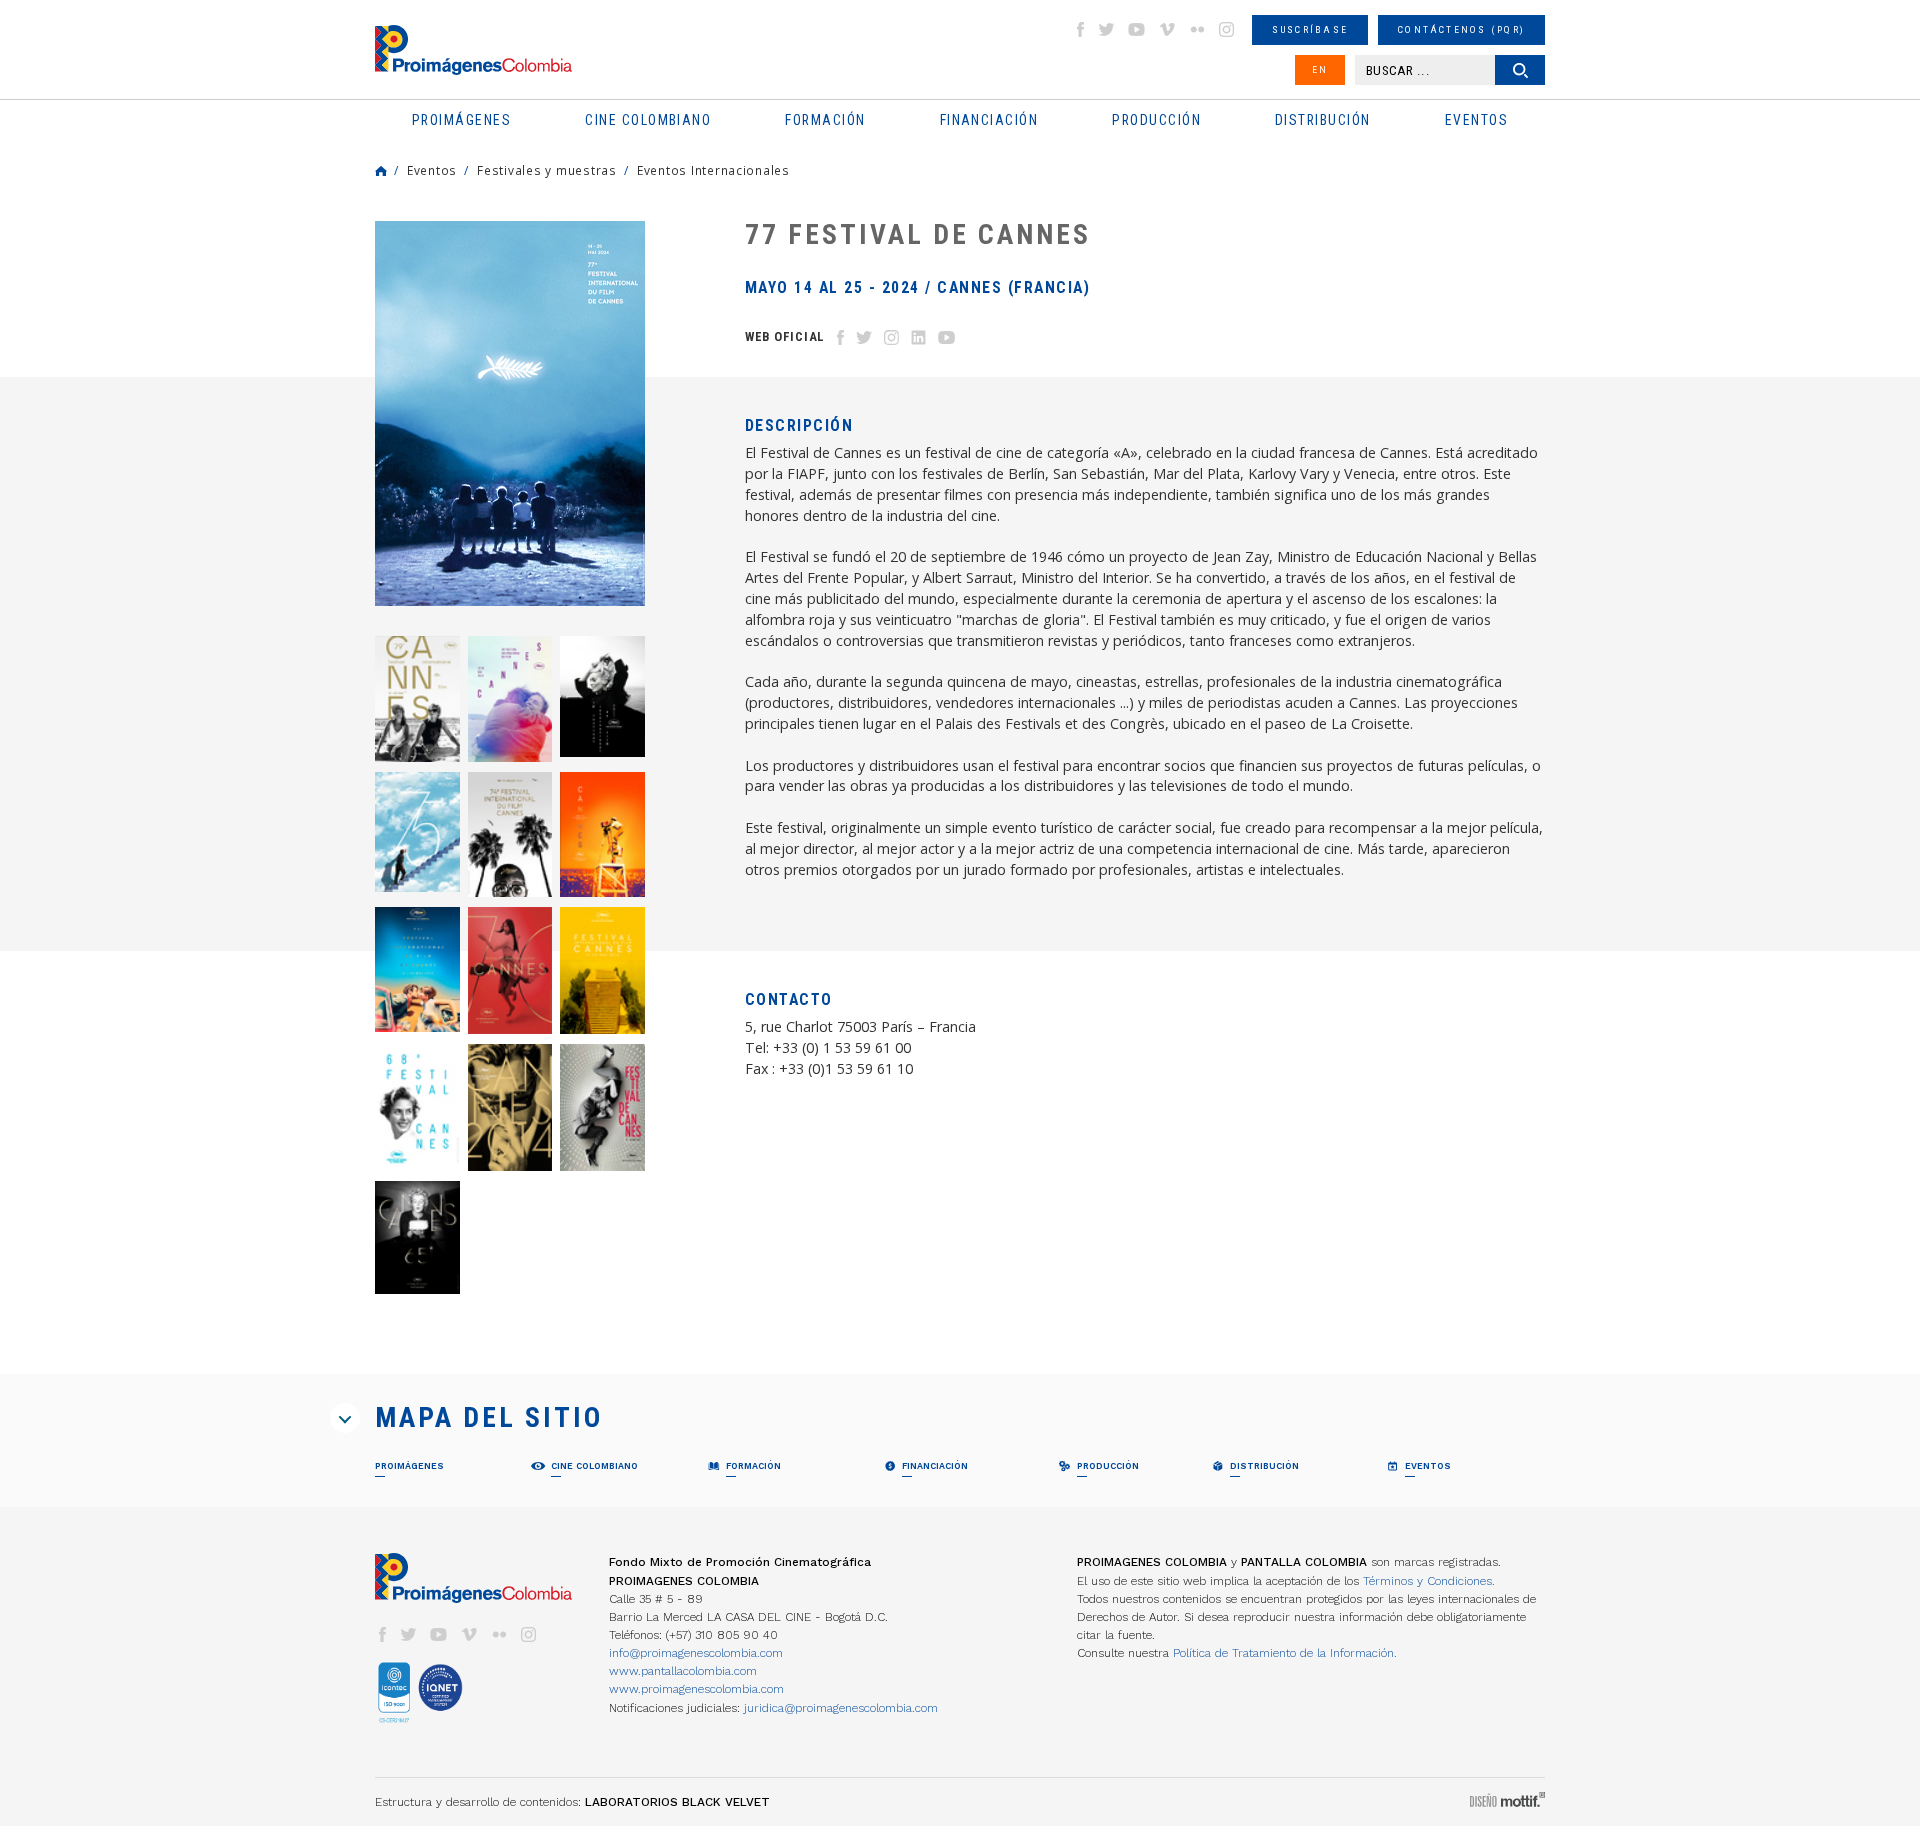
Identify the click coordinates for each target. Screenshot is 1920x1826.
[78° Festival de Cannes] (510, 698)
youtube (1137, 29)
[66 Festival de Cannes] (602, 1107)
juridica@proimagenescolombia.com (841, 1708)
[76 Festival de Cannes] (602, 696)
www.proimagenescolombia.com (696, 1689)
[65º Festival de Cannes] (417, 1237)
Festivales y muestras (547, 170)
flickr (1197, 29)
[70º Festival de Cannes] (510, 970)
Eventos (432, 170)
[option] (510, 413)
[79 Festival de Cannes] (417, 698)
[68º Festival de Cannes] (417, 1107)
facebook (1080, 29)
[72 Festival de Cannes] (602, 834)
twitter (1107, 29)
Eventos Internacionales (713, 170)
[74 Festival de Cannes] (510, 834)
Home (381, 171)
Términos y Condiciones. (1429, 1581)
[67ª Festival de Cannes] (510, 1107)
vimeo (1167, 29)
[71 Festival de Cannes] (417, 969)
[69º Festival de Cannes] (602, 970)
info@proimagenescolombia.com (696, 1653)
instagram (1227, 29)
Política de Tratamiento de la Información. (1285, 1653)
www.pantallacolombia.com (683, 1671)
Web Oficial (785, 336)
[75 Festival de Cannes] (417, 832)
